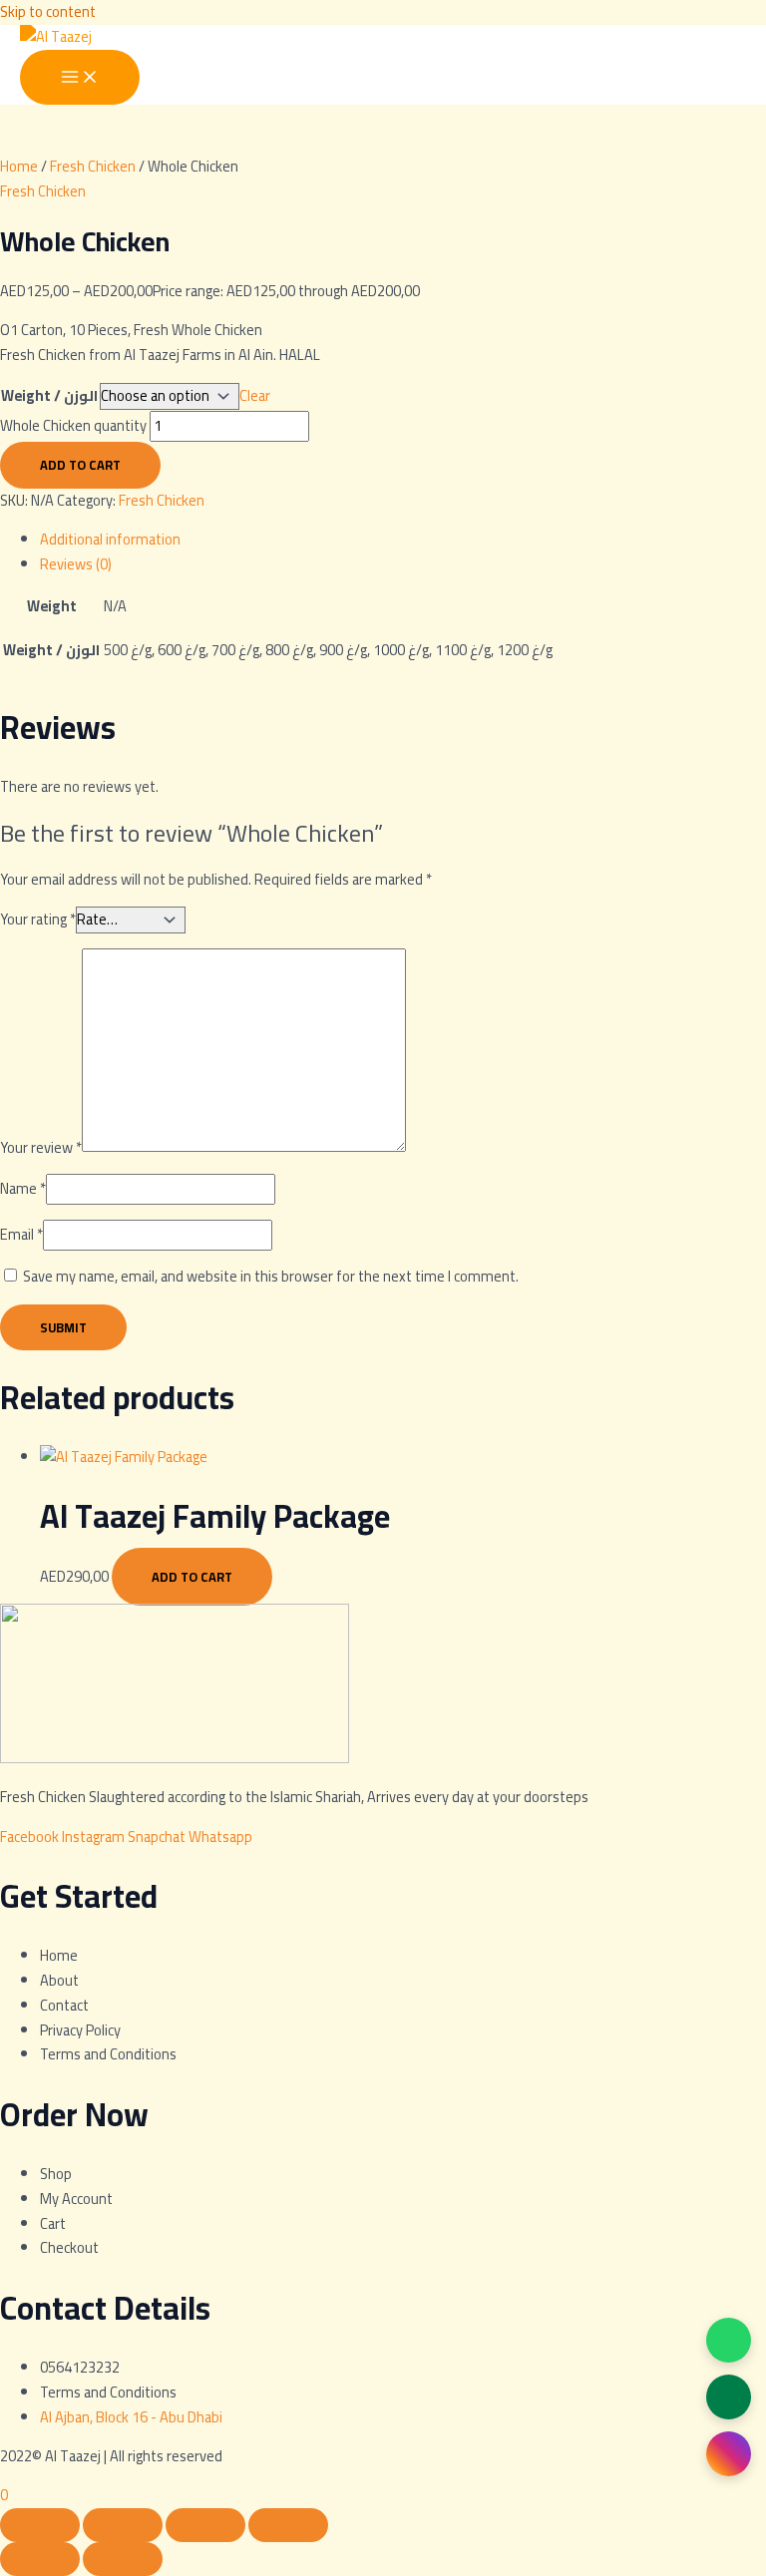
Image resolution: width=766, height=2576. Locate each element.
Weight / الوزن (49, 395)
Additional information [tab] (110, 539)
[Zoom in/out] (40, 2525)
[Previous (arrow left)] (40, 2559)
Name (23, 1188)
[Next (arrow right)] (123, 2559)
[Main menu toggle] (80, 78)
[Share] (205, 2525)
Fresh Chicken (93, 166)
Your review (41, 1146)
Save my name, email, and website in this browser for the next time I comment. (271, 1276)
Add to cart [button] (192, 1577)
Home (19, 166)
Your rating (38, 919)
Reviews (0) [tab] (76, 564)
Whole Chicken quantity (73, 425)
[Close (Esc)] (288, 2525)
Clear (255, 395)
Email (21, 1234)
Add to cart (80, 465)
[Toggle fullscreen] (123, 2525)
